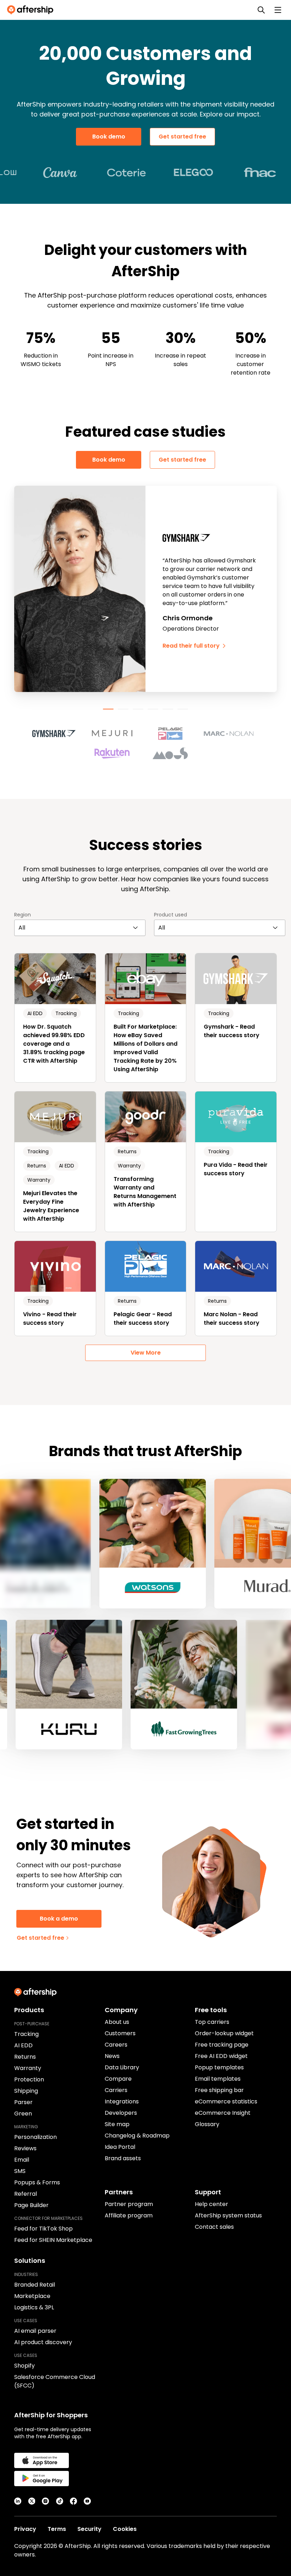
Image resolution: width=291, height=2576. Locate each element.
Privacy (25, 2529)
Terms (57, 2529)
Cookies (125, 2529)
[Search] (261, 10)
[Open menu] (278, 10)
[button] (58, 734)
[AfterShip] (32, 10)
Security (89, 2529)
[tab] (108, 709)
